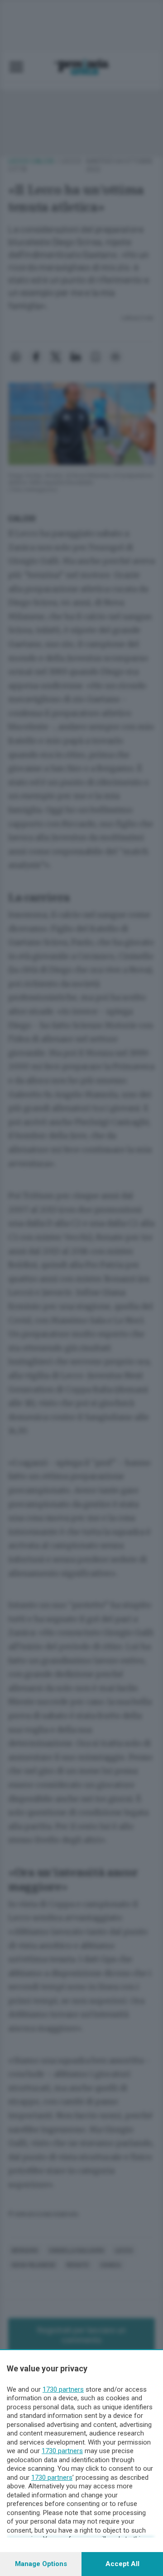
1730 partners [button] (63, 2389)
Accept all (122, 2564)
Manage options (41, 2564)
